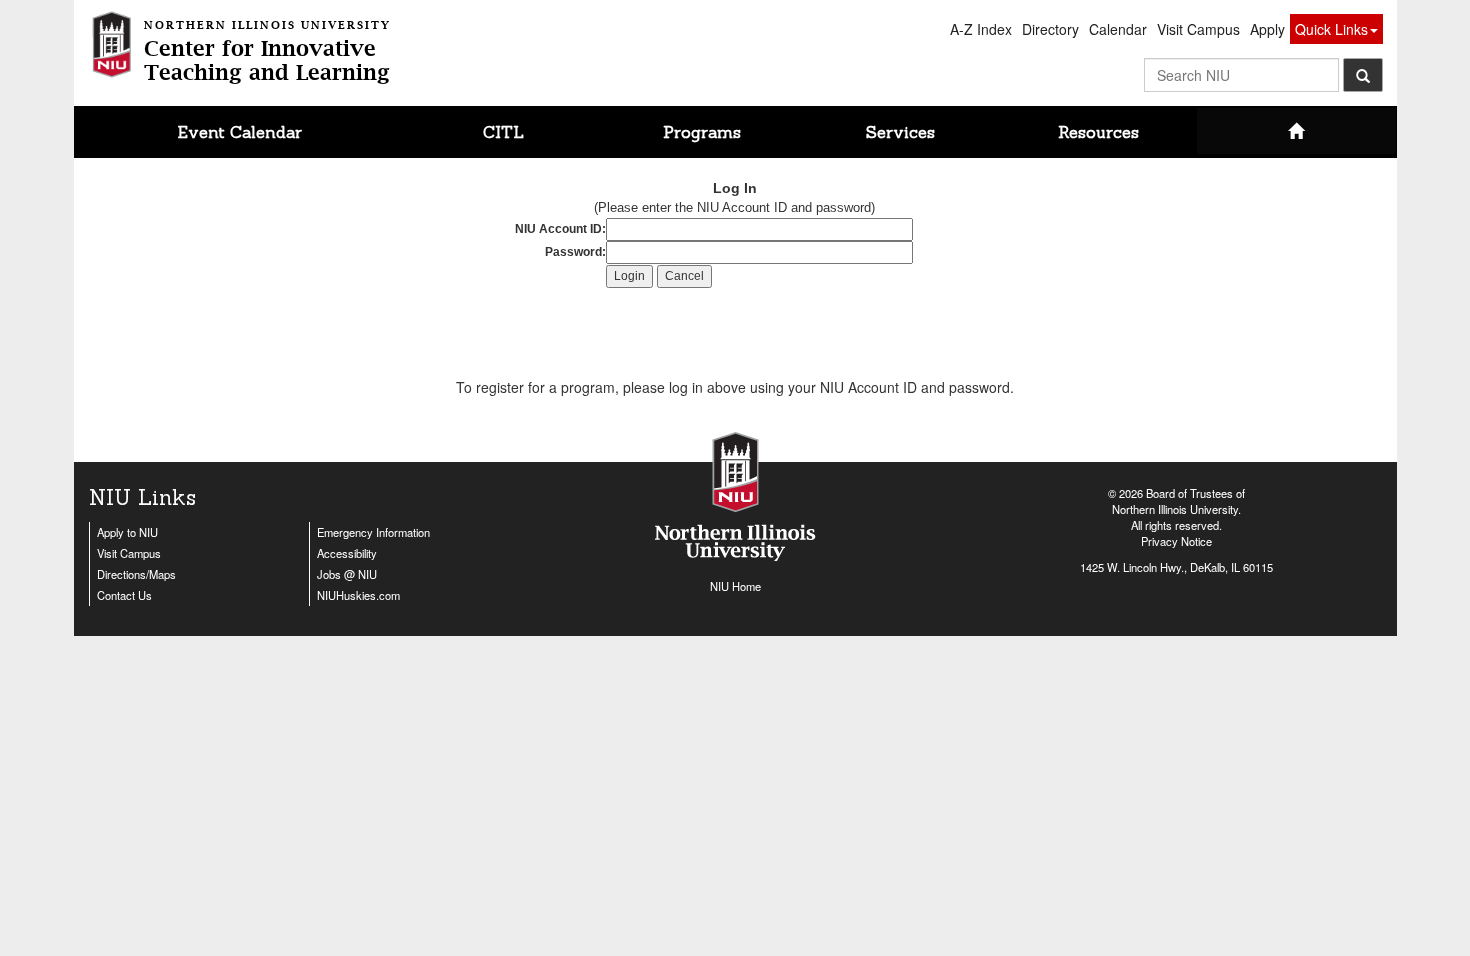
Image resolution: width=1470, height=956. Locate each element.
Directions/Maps (136, 574)
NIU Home (735, 586)
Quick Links (1331, 29)
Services (900, 132)
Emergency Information (373, 532)
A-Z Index (981, 29)
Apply (1267, 29)
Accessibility (347, 553)
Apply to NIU (127, 532)
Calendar (1118, 29)
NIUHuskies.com (358, 595)
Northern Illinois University (1175, 509)
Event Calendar (240, 132)
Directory (1050, 29)
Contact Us (124, 595)
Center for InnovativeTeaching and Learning (267, 52)
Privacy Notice (1176, 541)
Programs (702, 132)
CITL (503, 132)
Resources (1098, 132)
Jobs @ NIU (347, 574)
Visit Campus (1198, 29)
